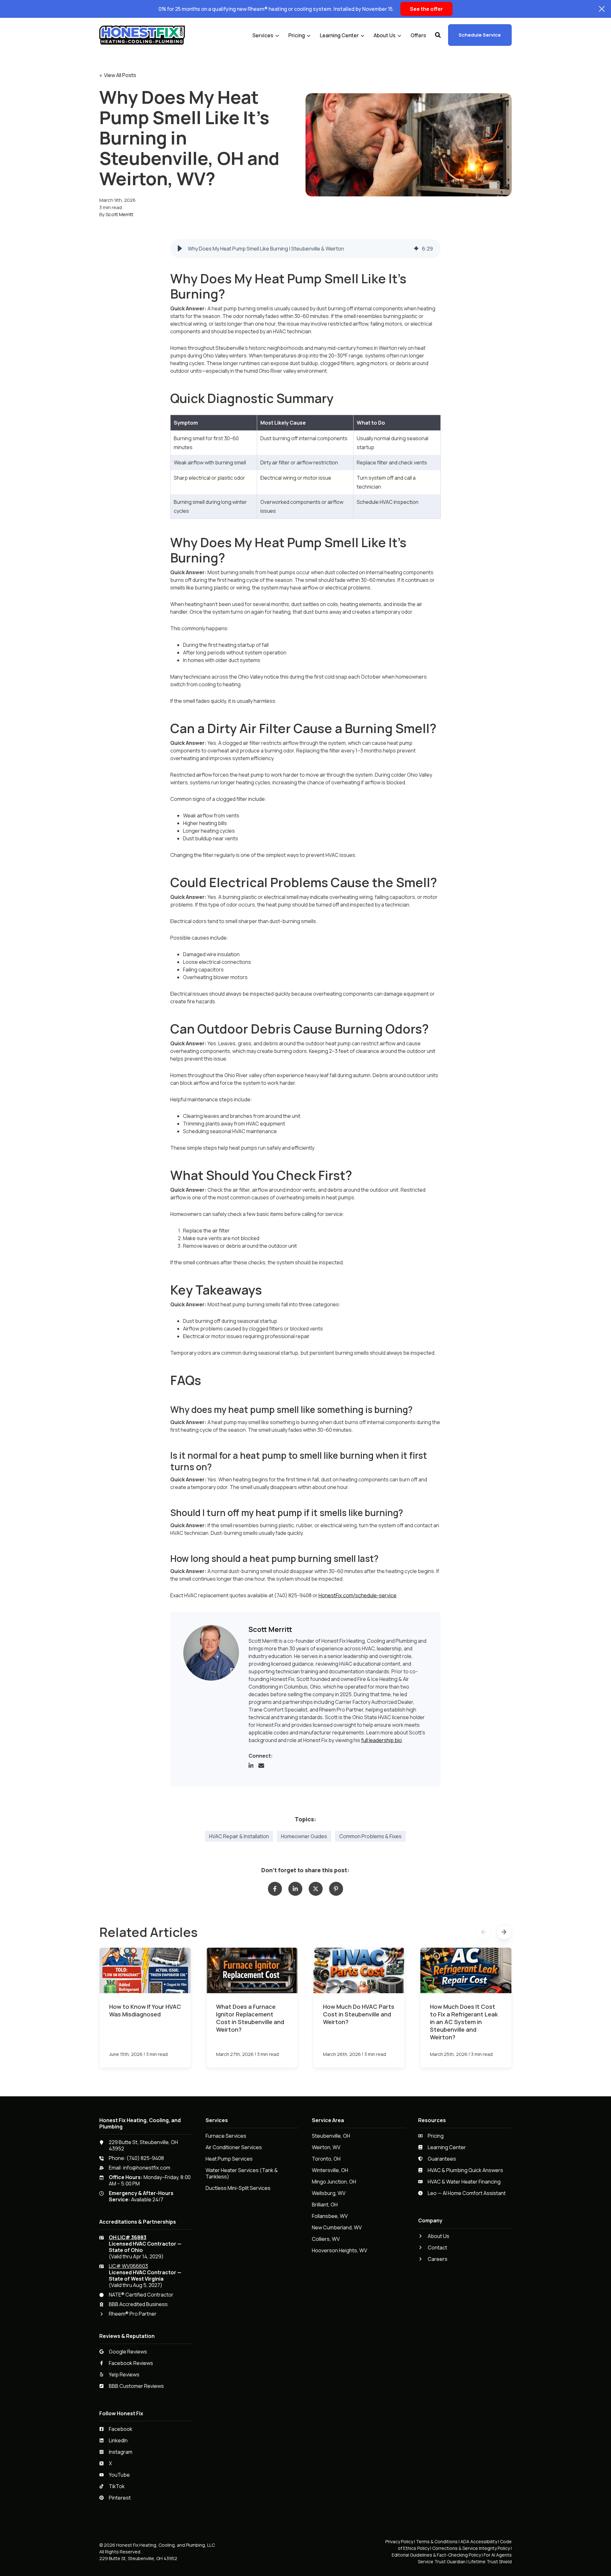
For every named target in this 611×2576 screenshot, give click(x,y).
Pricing (297, 35)
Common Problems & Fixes (370, 1836)
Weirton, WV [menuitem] (326, 2147)
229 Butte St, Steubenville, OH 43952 (143, 2145)
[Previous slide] (484, 1932)
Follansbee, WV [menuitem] (330, 2216)
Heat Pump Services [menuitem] (229, 2159)
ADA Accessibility (479, 2541)
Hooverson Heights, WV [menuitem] (340, 2251)
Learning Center (339, 35)
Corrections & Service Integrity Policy (471, 2548)
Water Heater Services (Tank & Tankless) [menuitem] (242, 2174)
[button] (438, 35)
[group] (306, 249)
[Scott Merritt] (211, 1653)
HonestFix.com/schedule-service (358, 1595)
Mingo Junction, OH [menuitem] (334, 2182)
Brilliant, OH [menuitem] (325, 2205)
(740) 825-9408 (145, 2158)
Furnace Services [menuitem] (226, 2136)
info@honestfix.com (147, 2168)
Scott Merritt (119, 214)
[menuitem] (266, 35)
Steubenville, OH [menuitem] (331, 2136)
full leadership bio (382, 1740)
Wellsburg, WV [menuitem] (329, 2193)
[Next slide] (504, 1932)
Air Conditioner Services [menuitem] (234, 2147)
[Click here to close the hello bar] (602, 9)
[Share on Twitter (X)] (316, 1889)
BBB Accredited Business (138, 2304)
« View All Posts (118, 75)
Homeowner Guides (304, 1836)
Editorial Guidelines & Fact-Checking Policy (436, 2555)
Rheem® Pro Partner (133, 2314)
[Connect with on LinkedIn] (254, 1767)
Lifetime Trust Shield (490, 2562)
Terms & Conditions (437, 2541)
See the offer (426, 9)
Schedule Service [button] (480, 35)
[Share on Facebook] (275, 1889)
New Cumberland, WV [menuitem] (337, 2228)
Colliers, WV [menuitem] (326, 2239)
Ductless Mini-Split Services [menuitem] (238, 2188)
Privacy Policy (399, 2541)
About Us (385, 35)
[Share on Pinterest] (336, 1889)
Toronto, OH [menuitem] (326, 2159)
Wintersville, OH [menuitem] (330, 2170)
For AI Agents (498, 2555)
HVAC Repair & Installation (239, 1836)
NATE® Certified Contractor (141, 2295)
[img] (416, 249)
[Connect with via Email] (264, 1767)
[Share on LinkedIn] (295, 1889)
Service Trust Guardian (442, 2562)
